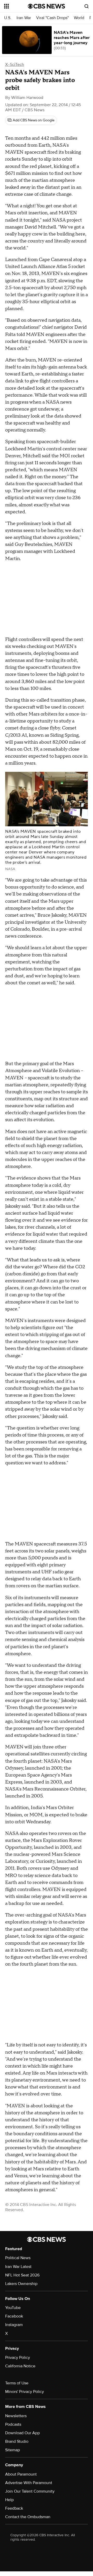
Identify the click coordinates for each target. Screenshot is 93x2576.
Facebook (14, 2316)
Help (9, 2500)
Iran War (24, 18)
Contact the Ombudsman (28, 2517)
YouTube (13, 2308)
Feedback (14, 2508)
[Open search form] (87, 6)
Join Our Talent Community (30, 2491)
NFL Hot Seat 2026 (22, 2275)
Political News (18, 2258)
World (79, 18)
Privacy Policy (18, 2358)
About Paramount (21, 2474)
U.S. (8, 18)
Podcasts (13, 2424)
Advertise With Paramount (29, 2483)
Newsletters (16, 2416)
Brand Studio (17, 2441)
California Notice (20, 2366)
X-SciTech (15, 65)
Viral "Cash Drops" (52, 18)
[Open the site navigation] (16, 6)
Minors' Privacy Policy (25, 2392)
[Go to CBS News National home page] (47, 6)
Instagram (14, 2325)
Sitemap (13, 2450)
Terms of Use (17, 2383)
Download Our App (22, 2433)
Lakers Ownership (21, 2284)
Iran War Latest (18, 2267)
